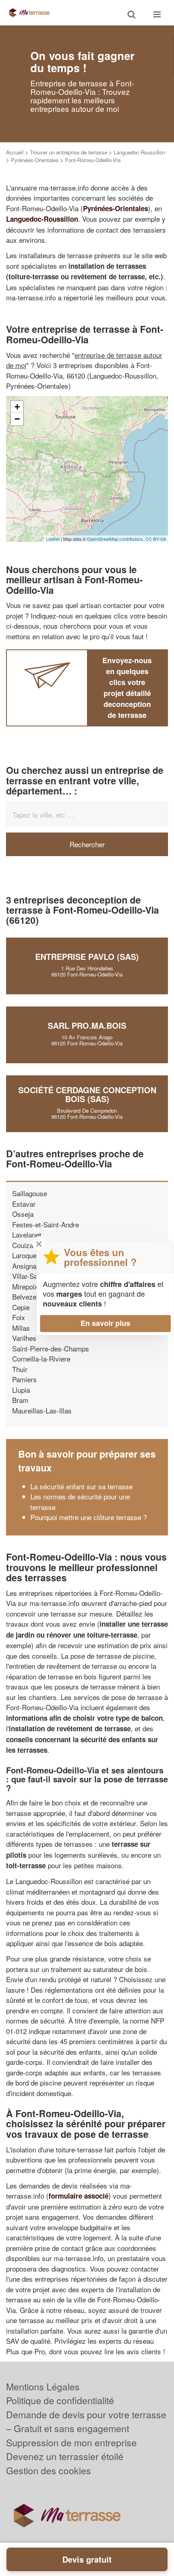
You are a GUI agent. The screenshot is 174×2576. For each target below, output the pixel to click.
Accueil (15, 152)
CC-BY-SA (156, 539)
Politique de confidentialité (60, 2400)
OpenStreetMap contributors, (116, 539)
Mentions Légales (43, 2386)
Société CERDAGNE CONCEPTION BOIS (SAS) (87, 1094)
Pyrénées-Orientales (35, 160)
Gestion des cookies (49, 2470)
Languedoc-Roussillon (139, 152)
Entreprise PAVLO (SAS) (87, 956)
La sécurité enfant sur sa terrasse (82, 1486)
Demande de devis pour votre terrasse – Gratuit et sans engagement (86, 2422)
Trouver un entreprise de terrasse (69, 152)
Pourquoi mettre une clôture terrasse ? (89, 1517)
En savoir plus (105, 1323)
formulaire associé (79, 2196)
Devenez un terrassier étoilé (65, 2456)
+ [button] (17, 407)
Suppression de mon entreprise (71, 2442)
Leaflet (53, 539)
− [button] (17, 419)
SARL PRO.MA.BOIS (87, 1025)
